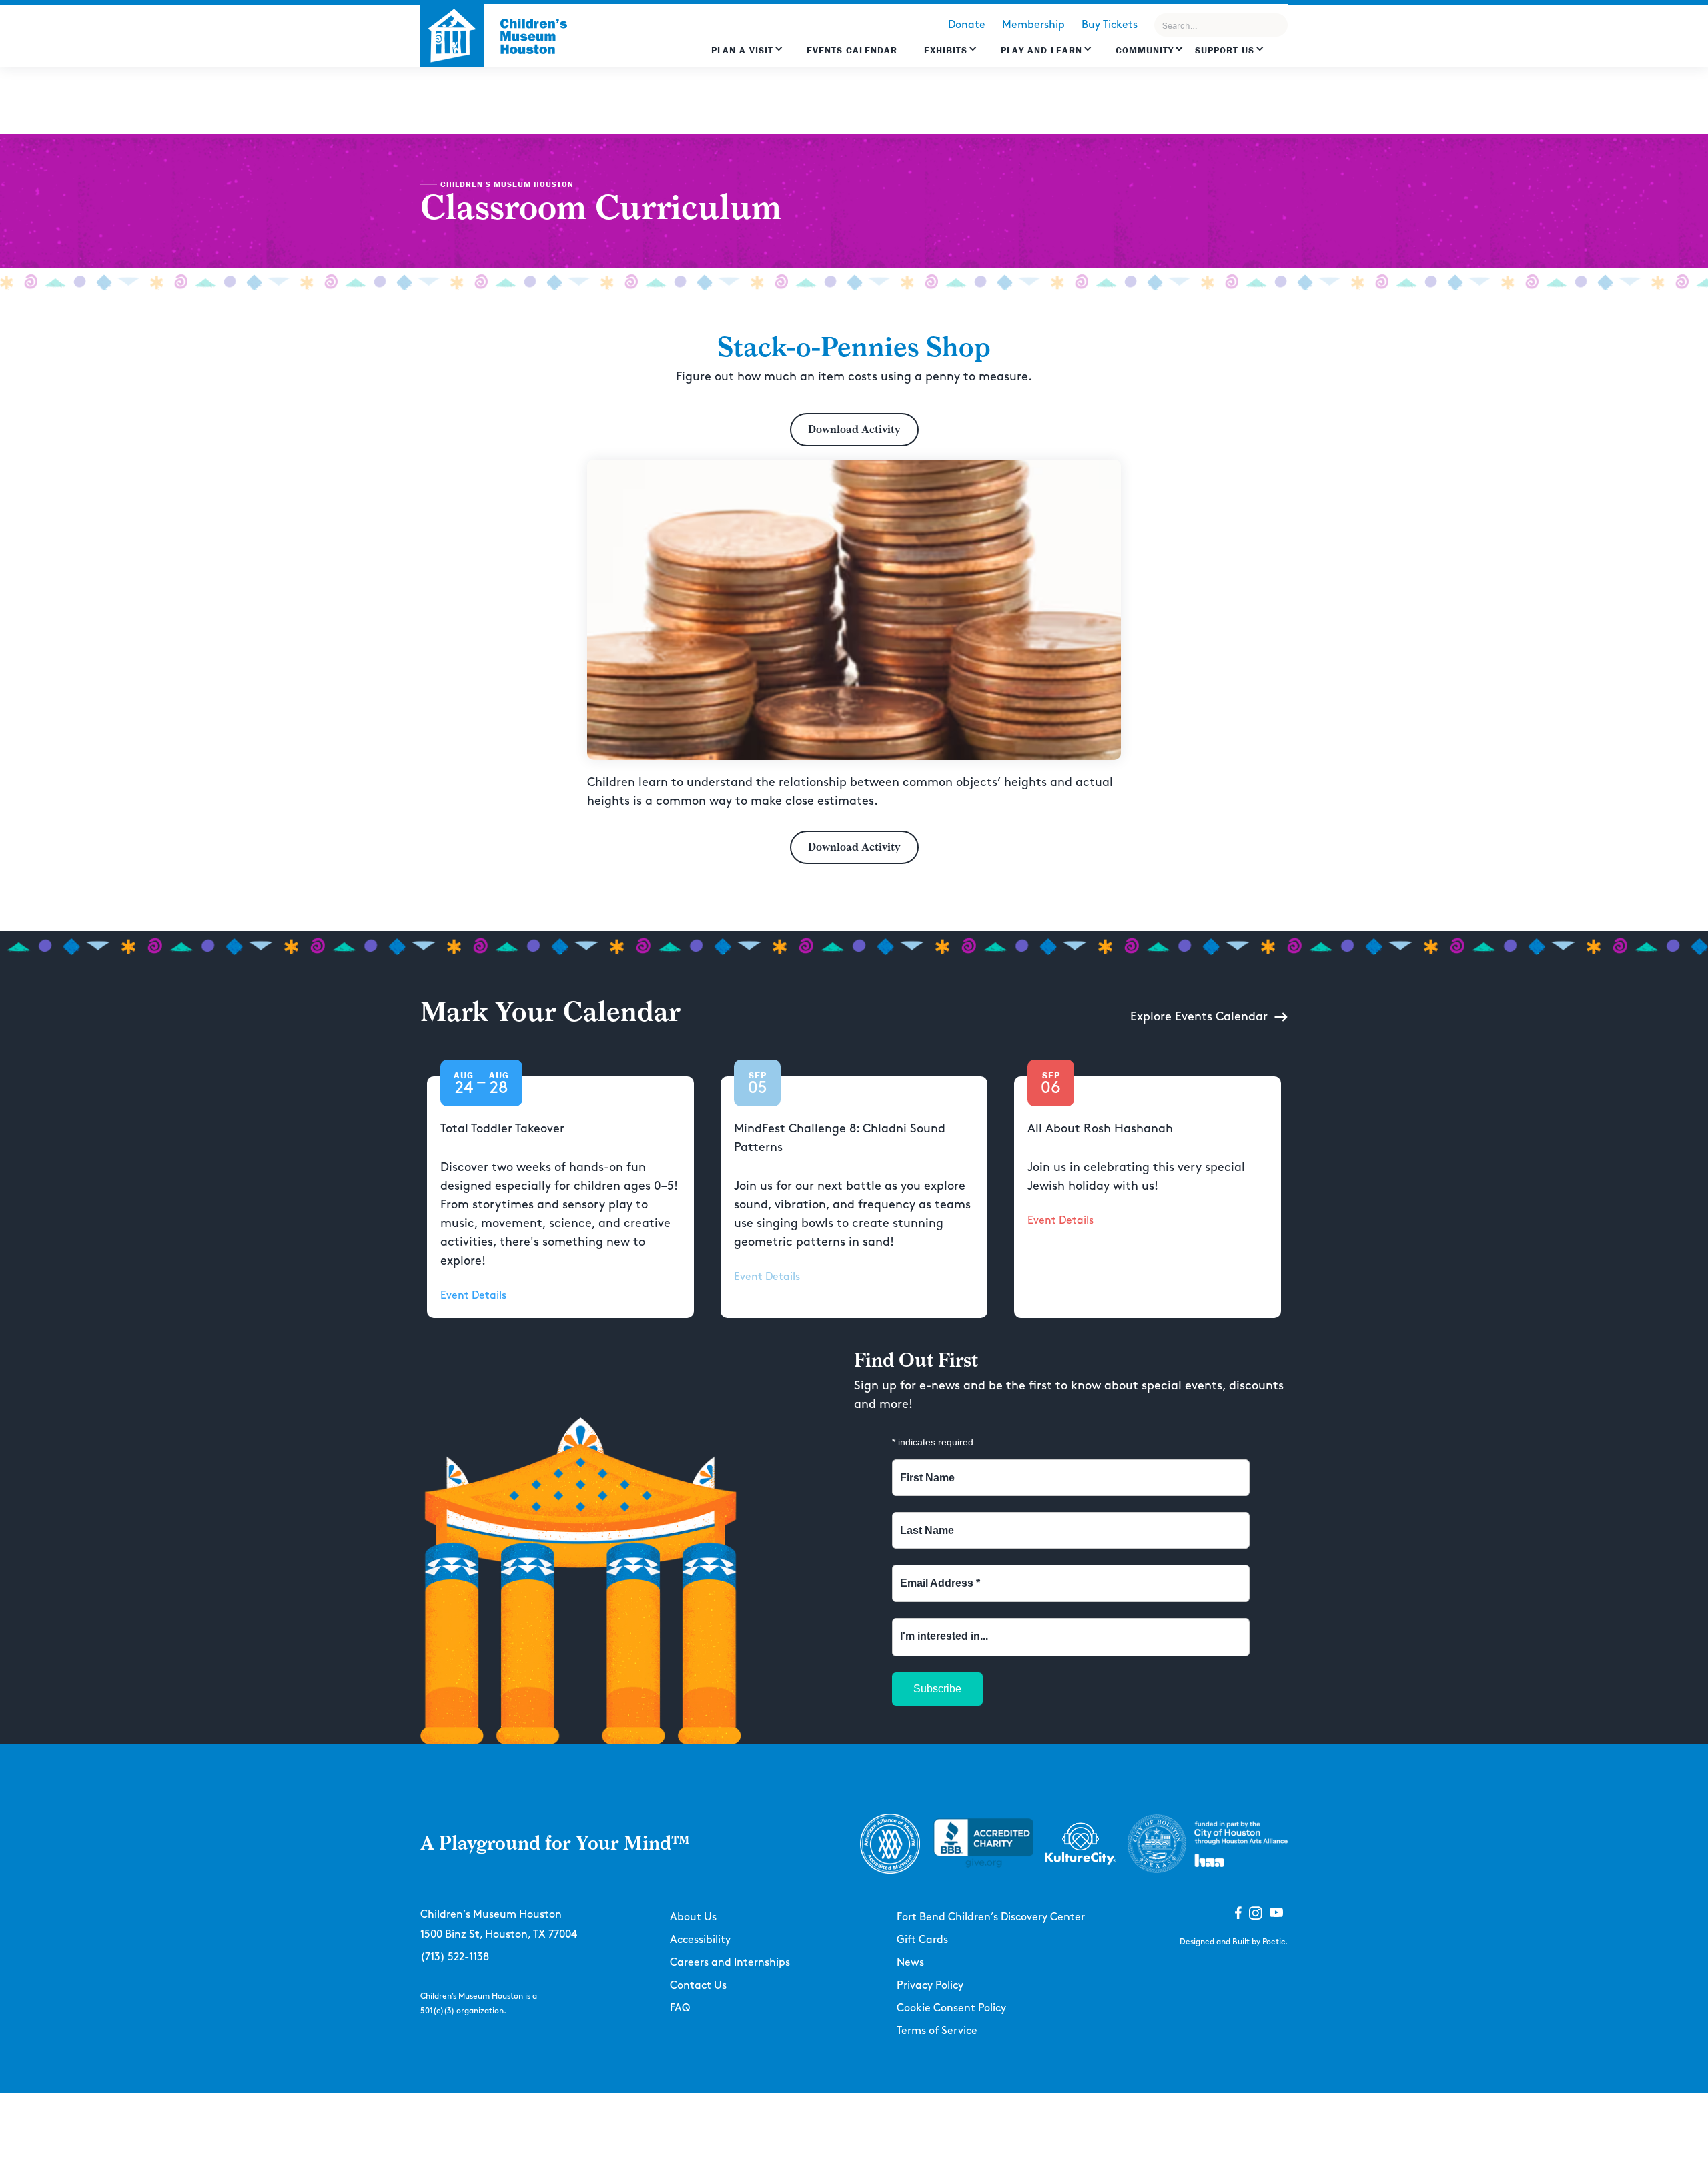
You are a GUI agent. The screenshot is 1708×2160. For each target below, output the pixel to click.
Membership (1033, 25)
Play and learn (1041, 50)
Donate (967, 25)
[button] (747, 57)
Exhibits (946, 50)
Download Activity (854, 429)
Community (1145, 50)
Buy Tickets (1110, 25)
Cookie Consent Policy (951, 2008)
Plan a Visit (742, 50)
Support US (1225, 50)
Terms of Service (937, 2031)
